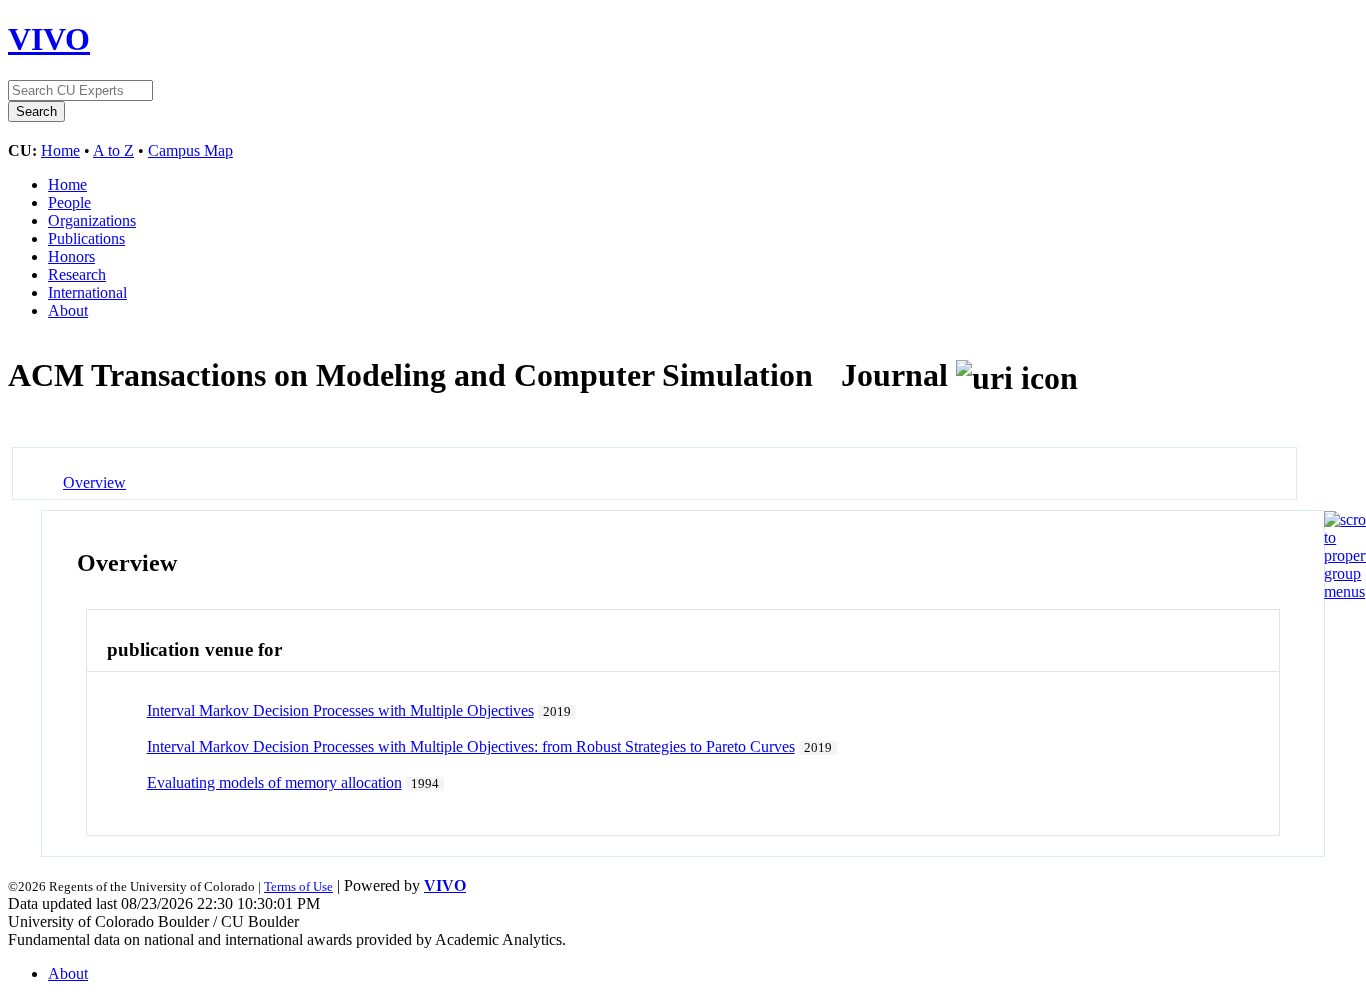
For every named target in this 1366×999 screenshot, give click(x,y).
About (68, 310)
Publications (86, 238)
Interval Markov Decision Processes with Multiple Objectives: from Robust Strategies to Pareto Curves (471, 746)
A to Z (113, 150)
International (87, 292)
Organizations (92, 220)
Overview (94, 482)
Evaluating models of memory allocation (274, 782)
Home (60, 150)
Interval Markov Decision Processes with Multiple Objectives (340, 710)
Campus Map (190, 150)
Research (77, 274)
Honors (71, 256)
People (69, 202)
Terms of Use (298, 886)
